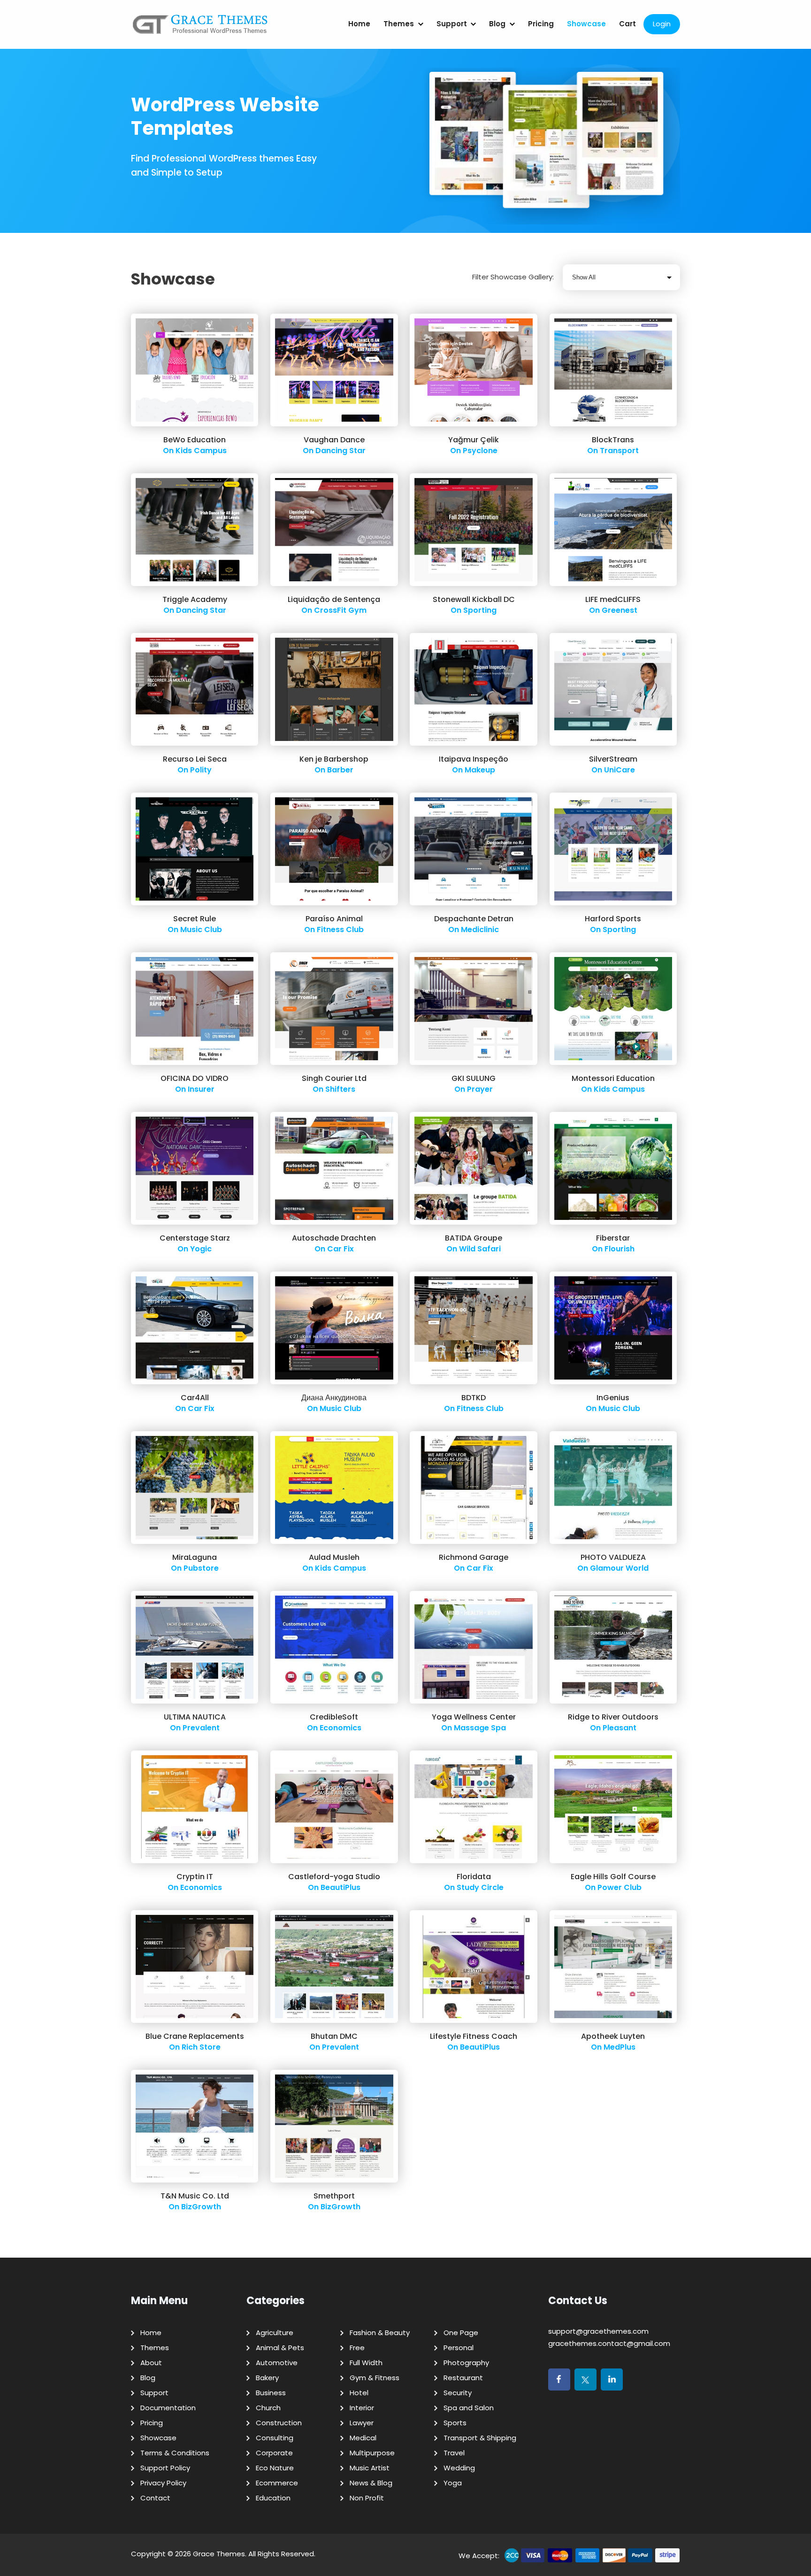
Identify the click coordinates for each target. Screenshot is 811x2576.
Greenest (620, 610)
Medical (363, 2438)
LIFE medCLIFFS (613, 599)
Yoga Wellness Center (474, 1717)
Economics (340, 1728)
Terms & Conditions (175, 2453)
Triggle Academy (195, 599)
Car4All (195, 1398)
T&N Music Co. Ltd (195, 2196)
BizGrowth (201, 2207)
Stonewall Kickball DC (474, 599)
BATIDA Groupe (474, 1238)
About (151, 2363)
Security (458, 2393)
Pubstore (201, 1568)
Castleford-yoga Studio (334, 1877)
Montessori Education (613, 1078)
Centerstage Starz (195, 1238)
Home (359, 24)
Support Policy (165, 2468)
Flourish (620, 1249)
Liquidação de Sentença (334, 599)
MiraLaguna (195, 1557)
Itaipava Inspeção (474, 759)
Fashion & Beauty (380, 2333)
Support (452, 24)
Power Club (620, 1887)
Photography (466, 2363)
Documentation (168, 2408)
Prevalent (201, 1728)
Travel (454, 2453)
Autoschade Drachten (334, 1238)
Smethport (334, 2196)
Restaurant (463, 2378)
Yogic (201, 1249)
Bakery (267, 2378)
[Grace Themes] (200, 28)
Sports (455, 2423)
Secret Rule (195, 919)
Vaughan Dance (334, 440)
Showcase (586, 24)
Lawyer (362, 2423)
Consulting (275, 2438)
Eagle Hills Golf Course (613, 1877)
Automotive (277, 2363)
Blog (497, 24)
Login (662, 24)
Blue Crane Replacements (195, 2036)
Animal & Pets (280, 2348)
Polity (201, 770)
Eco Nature (275, 2468)
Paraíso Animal (334, 919)
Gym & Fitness (375, 2378)
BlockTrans (613, 440)
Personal (459, 2348)
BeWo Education (195, 440)
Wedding (459, 2468)
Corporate (274, 2453)
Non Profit (367, 2498)
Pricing (541, 24)
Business (271, 2393)
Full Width (366, 2363)
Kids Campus (201, 451)
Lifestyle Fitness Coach (474, 2036)
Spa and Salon (469, 2408)
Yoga (453, 2483)
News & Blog (371, 2483)
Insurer (201, 1089)
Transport (619, 451)
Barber (340, 770)
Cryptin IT (195, 1877)
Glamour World (619, 1568)
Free (357, 2348)
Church (268, 2408)
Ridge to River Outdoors (613, 1717)
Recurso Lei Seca (195, 759)
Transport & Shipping (480, 2438)
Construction (279, 2423)
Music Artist (370, 2468)
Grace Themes (219, 2554)
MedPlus (620, 2047)
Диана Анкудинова (334, 1398)
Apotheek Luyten (613, 2036)
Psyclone (480, 451)
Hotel (359, 2393)
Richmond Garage (474, 1557)
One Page (461, 2333)
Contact (155, 2498)
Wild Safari (480, 1249)
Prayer (480, 1089)
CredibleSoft (334, 1717)
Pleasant (620, 1728)
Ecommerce (277, 2483)
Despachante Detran (474, 919)
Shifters (340, 1089)
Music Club (201, 929)
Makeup (480, 770)
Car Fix (340, 1249)
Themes (399, 24)
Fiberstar (613, 1238)
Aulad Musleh (334, 1557)
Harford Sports (613, 919)
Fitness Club (340, 929)
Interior (362, 2408)
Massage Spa (480, 1728)
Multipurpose (372, 2453)
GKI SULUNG (474, 1078)
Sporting (480, 610)
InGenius (613, 1398)
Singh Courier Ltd (334, 1078)
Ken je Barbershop (334, 759)
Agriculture (275, 2333)
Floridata (474, 1877)
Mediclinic (480, 929)
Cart (627, 24)
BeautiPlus (340, 1887)
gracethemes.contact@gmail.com (609, 2343)
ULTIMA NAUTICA (195, 1717)
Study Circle (480, 1887)
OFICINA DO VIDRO (195, 1078)
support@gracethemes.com (598, 2331)
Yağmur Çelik (474, 440)
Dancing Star (340, 451)
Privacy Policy (163, 2483)
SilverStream (613, 759)
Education (273, 2498)
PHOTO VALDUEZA (613, 1557)
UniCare (620, 770)
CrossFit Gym (340, 610)
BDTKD (474, 1398)
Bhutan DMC (334, 2036)
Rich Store (201, 2047)
